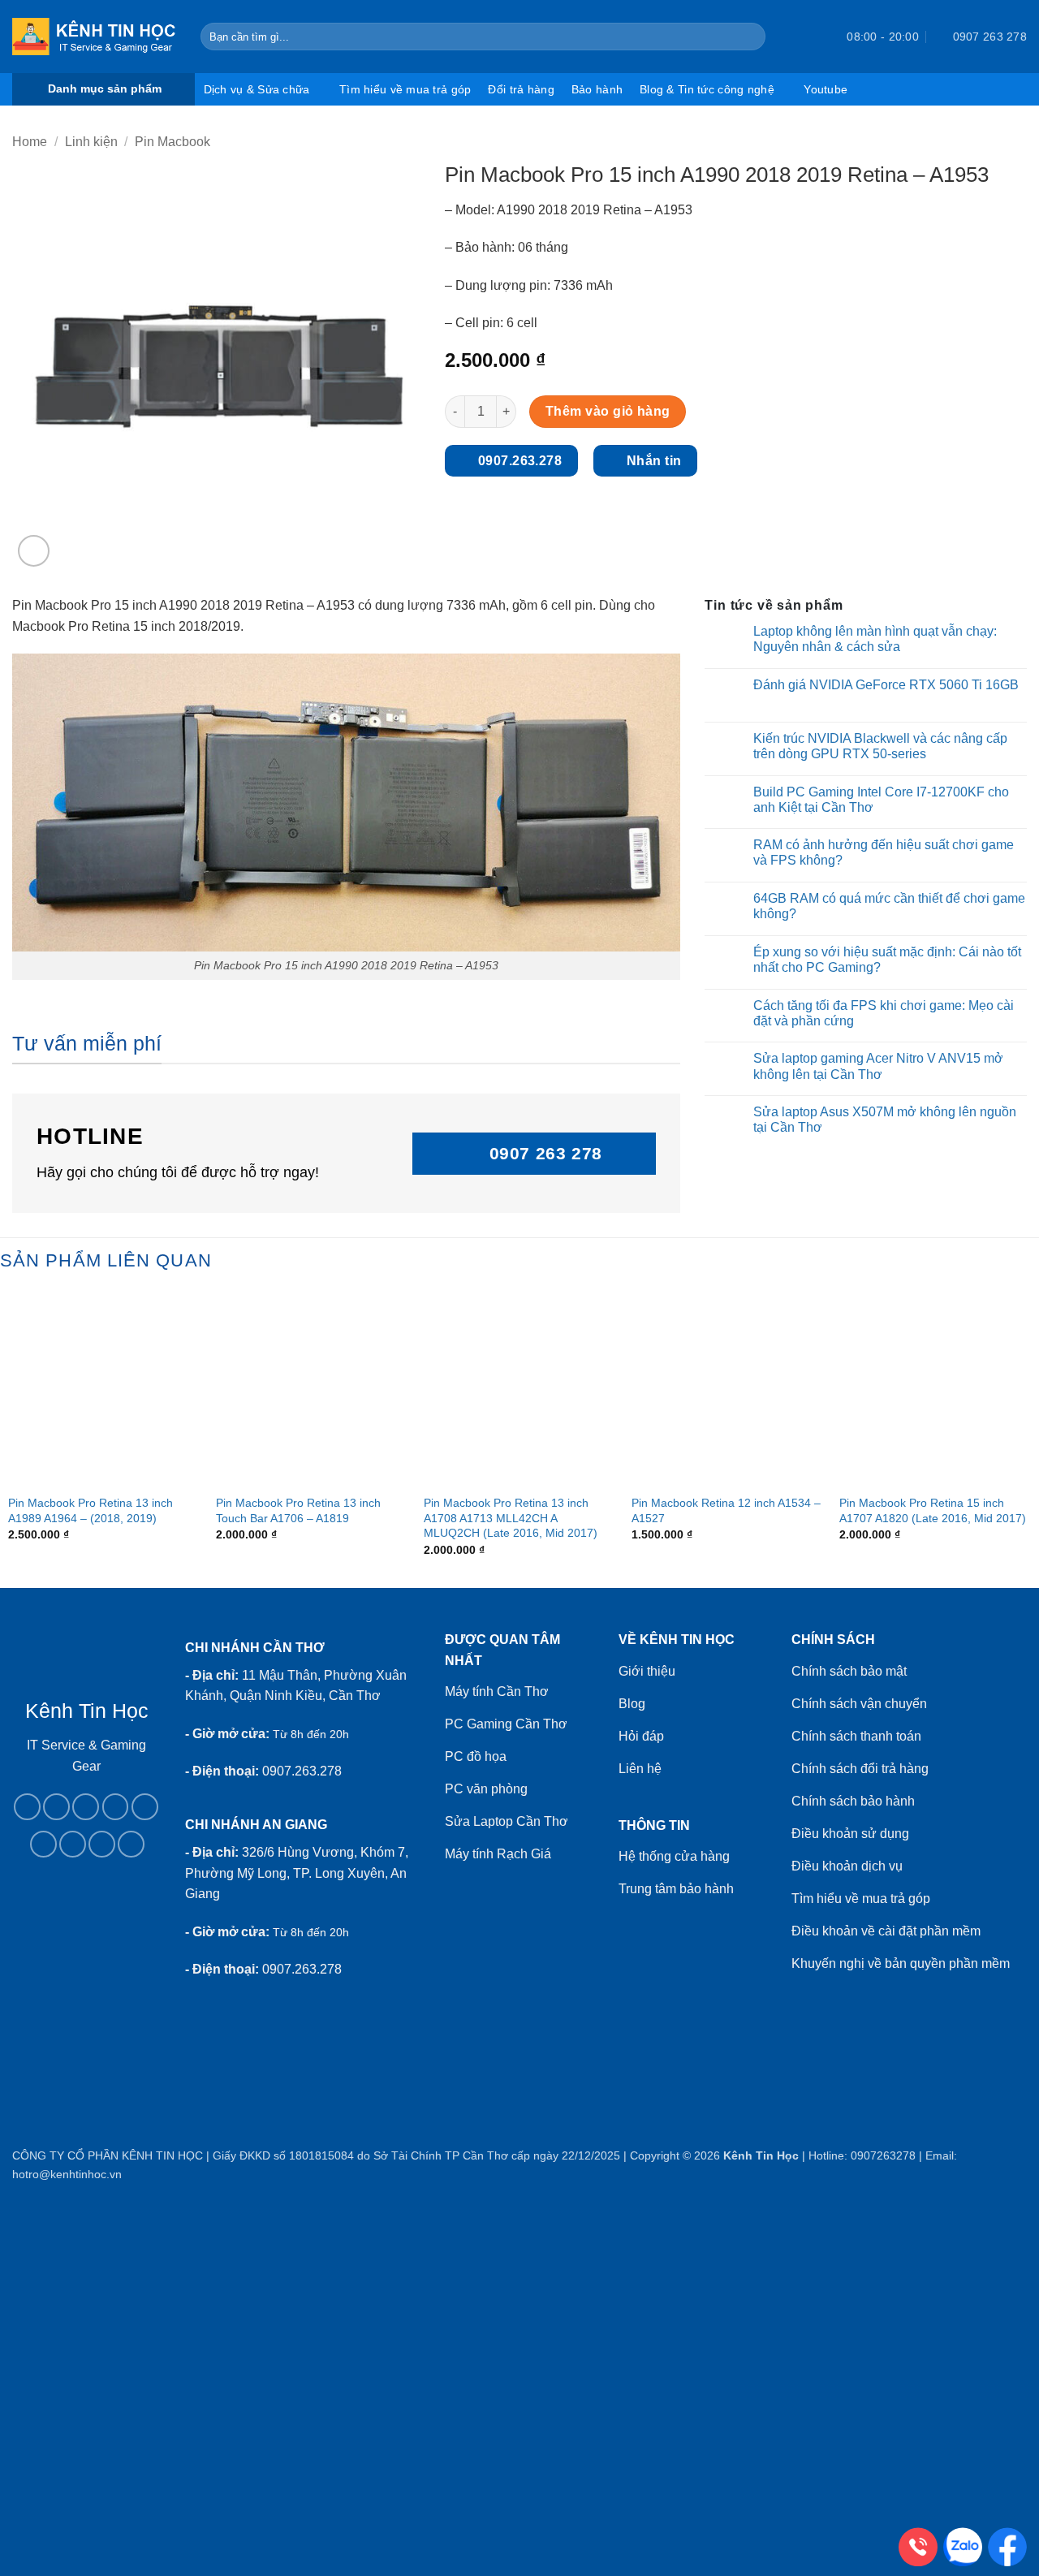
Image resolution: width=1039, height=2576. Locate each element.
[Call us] (145, 1807)
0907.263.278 (302, 1771)
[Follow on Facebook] (27, 1807)
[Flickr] (131, 1844)
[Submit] (750, 37)
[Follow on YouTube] (102, 1844)
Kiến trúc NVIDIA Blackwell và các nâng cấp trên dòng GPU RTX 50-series (880, 746)
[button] (805, 37)
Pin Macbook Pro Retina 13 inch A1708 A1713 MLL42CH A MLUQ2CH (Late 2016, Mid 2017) (511, 1518)
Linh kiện (91, 142)
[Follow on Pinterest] (43, 1844)
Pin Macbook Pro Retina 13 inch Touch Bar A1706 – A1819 (298, 1510)
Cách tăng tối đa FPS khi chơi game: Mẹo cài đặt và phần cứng (884, 1013)
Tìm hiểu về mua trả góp (405, 89)
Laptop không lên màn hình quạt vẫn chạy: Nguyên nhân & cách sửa (875, 639)
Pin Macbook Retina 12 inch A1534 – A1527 (726, 1510)
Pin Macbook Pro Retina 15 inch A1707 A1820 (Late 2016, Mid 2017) (933, 1510)
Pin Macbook (172, 142)
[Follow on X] (116, 1807)
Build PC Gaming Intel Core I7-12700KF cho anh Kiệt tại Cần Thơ (881, 800)
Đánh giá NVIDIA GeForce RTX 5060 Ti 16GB (886, 685)
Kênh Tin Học (761, 2155)
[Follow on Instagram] (56, 1807)
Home (30, 142)
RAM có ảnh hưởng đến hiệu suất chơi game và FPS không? (884, 852)
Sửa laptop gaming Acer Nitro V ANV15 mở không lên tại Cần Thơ (878, 1066)
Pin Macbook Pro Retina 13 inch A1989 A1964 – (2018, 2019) (91, 1510)
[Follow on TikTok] (86, 1807)
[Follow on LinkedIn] (73, 1844)
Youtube (826, 89)
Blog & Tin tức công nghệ (707, 89)
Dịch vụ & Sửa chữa (257, 89)
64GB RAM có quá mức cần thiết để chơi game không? (889, 906)
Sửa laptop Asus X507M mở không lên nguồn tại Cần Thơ (885, 1120)
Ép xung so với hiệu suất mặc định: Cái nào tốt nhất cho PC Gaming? (887, 960)
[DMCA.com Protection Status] (86, 1953)
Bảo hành (597, 89)
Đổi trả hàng (521, 89)
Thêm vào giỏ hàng (608, 411)
